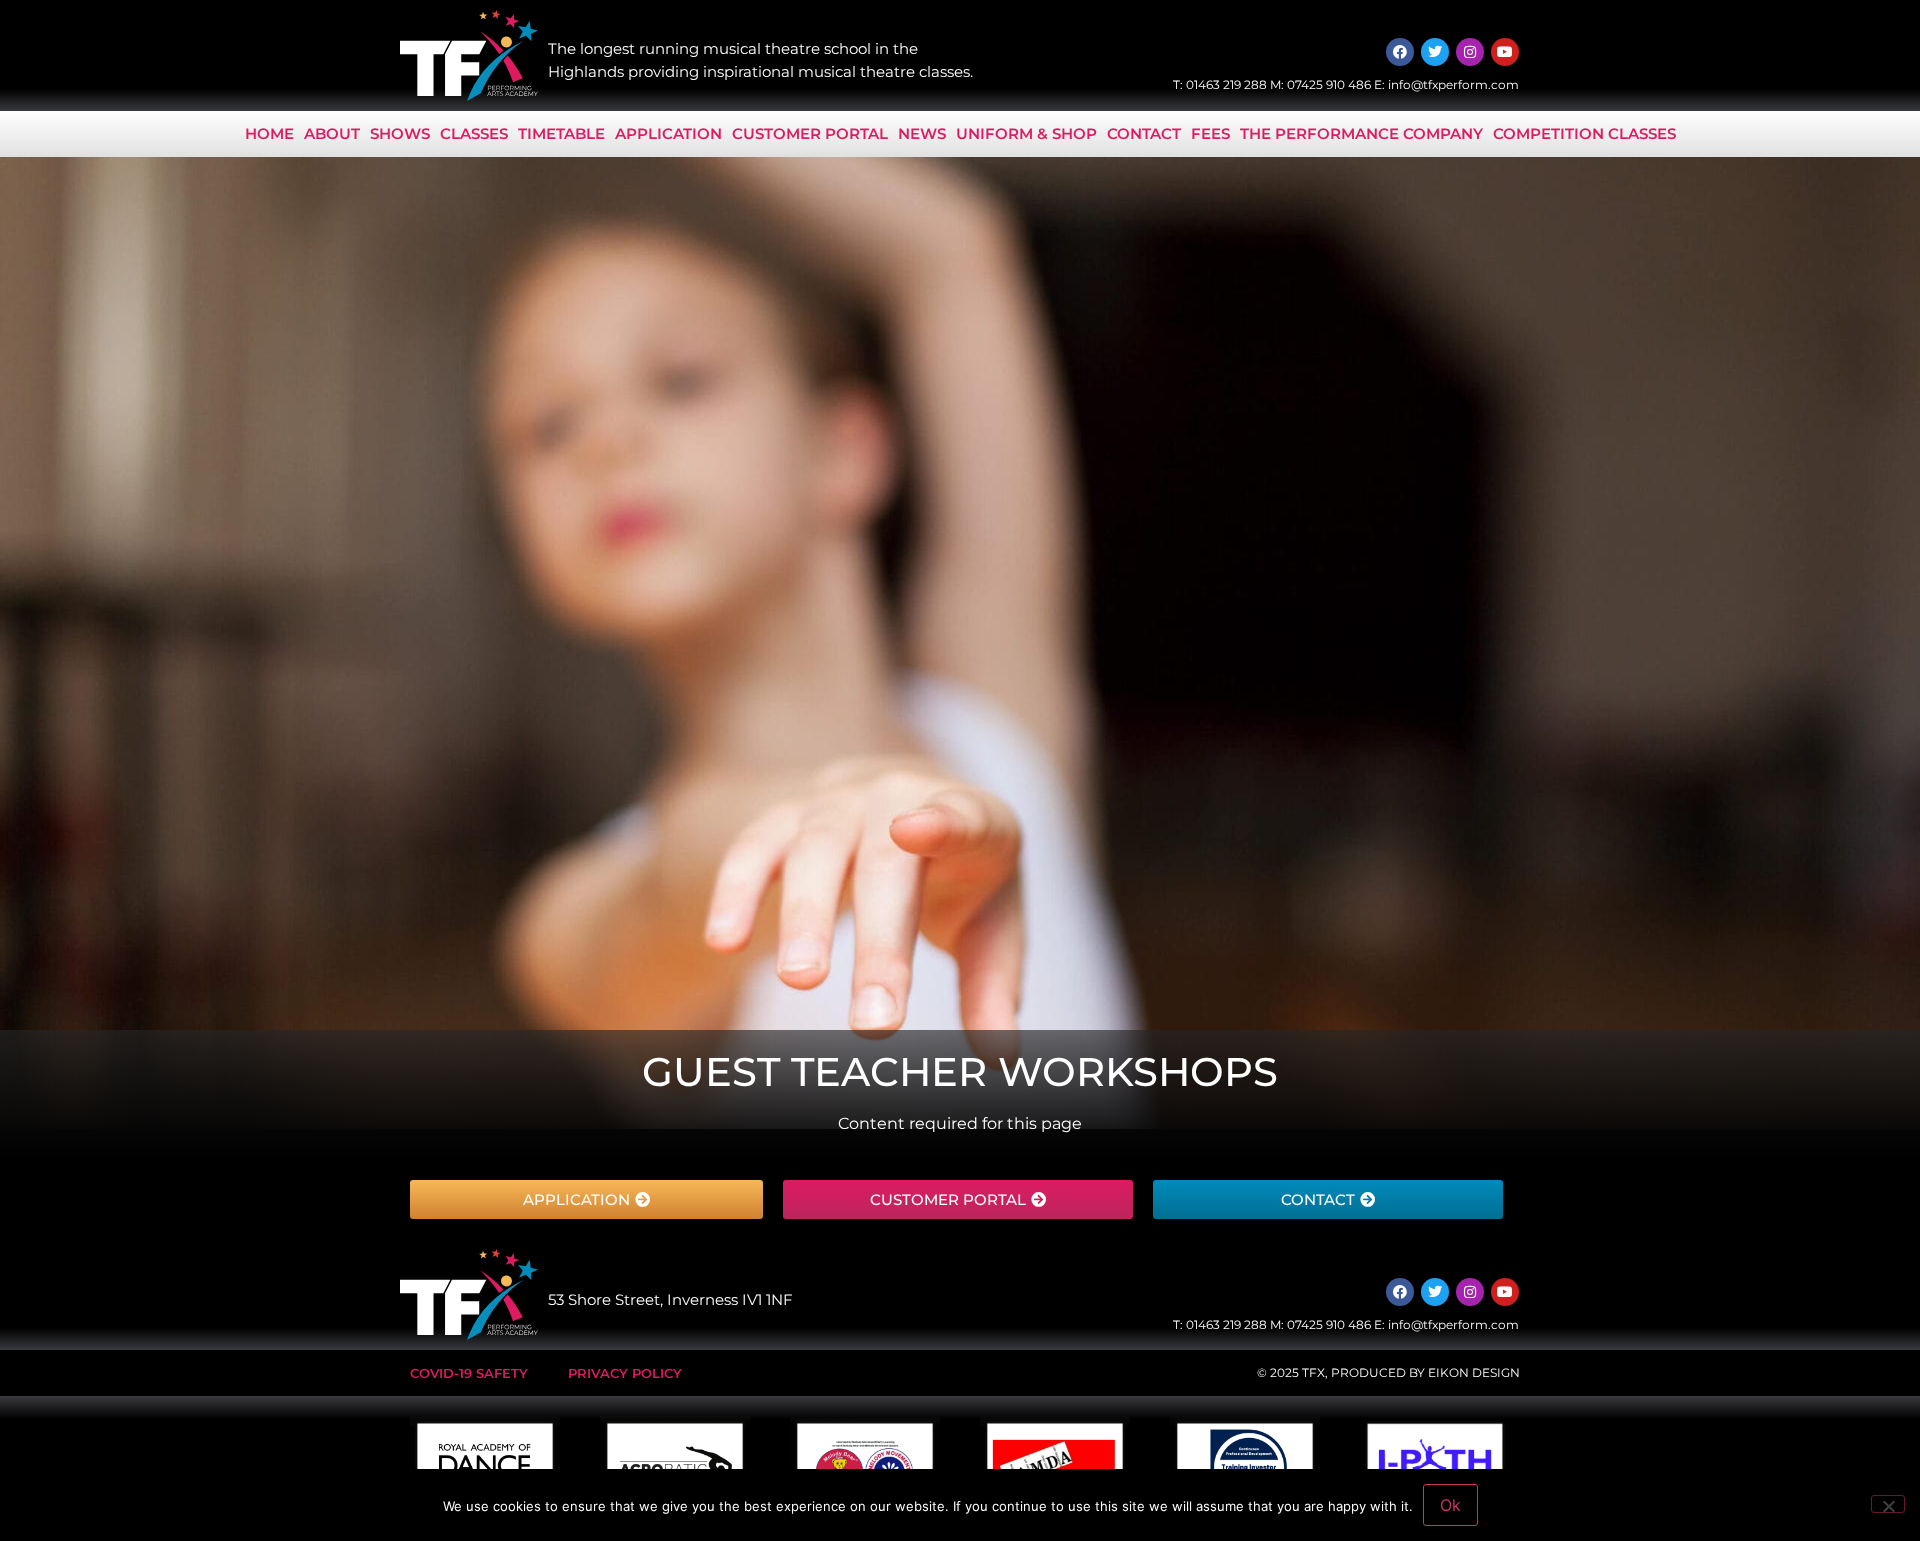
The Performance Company (1361, 133)
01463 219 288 (1226, 84)
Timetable (561, 133)
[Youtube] (1505, 52)
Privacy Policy (625, 1373)
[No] (1888, 1504)
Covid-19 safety (469, 1373)
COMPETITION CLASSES (1584, 133)
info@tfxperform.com (1453, 84)
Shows (400, 133)
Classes (474, 133)
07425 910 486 (1329, 84)
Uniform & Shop (1026, 133)
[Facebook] (1400, 52)
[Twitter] (1435, 52)
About (332, 133)
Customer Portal (810, 133)
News (922, 133)
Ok (1450, 1505)
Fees (1210, 133)
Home (269, 133)
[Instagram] (1470, 52)
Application (668, 133)
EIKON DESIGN (1474, 1372)
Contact (1144, 133)
